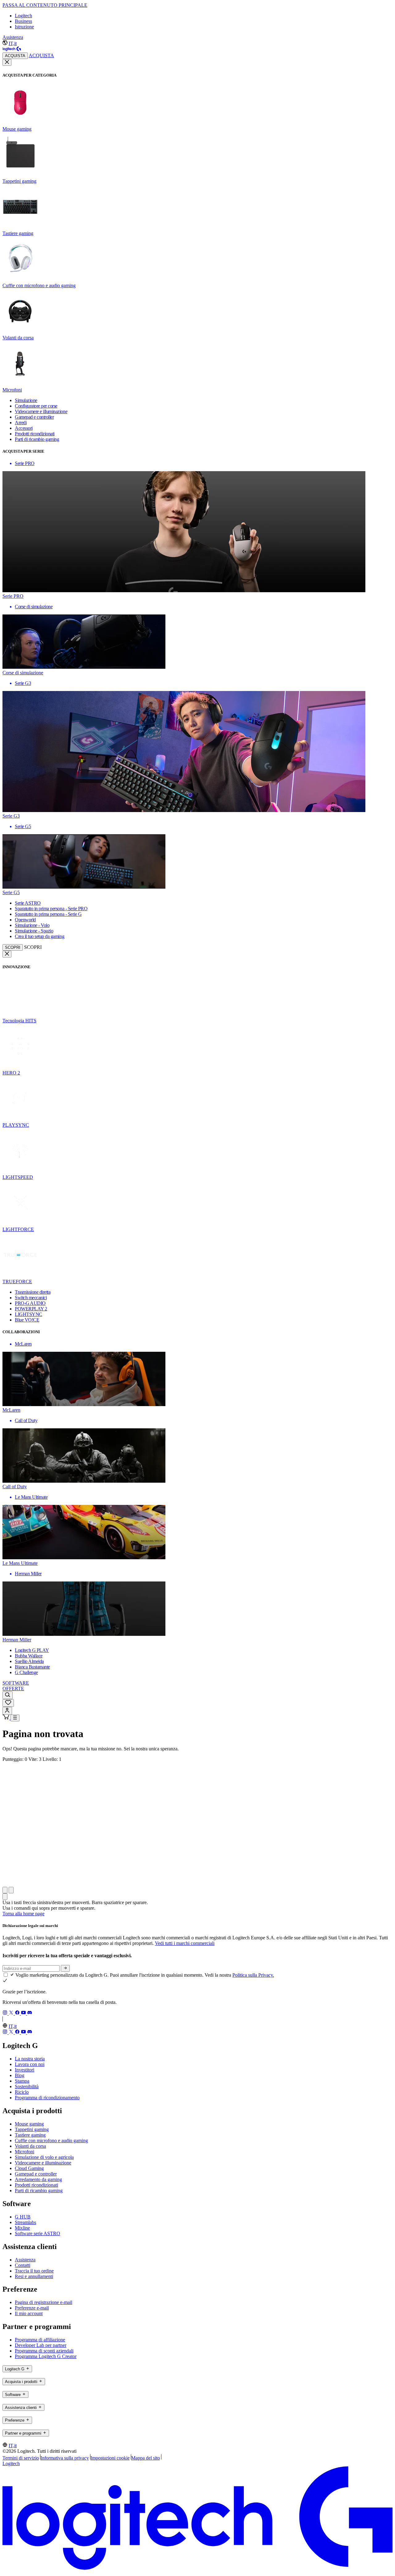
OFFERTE (13, 1688)
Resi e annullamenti (34, 2276)
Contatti (23, 2265)
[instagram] (6, 2013)
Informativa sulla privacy (65, 2458)
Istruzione (24, 27)
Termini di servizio (21, 2458)
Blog (20, 2075)
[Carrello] (6, 1718)
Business (23, 21)
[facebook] (18, 2013)
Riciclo (22, 2092)
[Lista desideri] (8, 1703)
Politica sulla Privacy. (253, 1975)
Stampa (22, 2081)
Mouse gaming (29, 2124)
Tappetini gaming (32, 2129)
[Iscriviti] (65, 1968)
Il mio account (29, 2313)
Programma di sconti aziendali (44, 2351)
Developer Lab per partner (41, 2345)
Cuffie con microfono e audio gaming (51, 2140)
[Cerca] (8, 1695)
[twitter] (12, 2013)
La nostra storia (30, 2059)
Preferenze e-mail (32, 2308)
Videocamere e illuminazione (43, 2163)
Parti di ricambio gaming (39, 2191)
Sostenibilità (27, 2086)
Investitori (25, 2070)
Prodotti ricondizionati (36, 2185)
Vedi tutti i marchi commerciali (185, 1943)
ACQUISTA (15, 56)
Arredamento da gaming (38, 2179)
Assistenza (13, 37)
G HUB (23, 2217)
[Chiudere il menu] (7, 62)
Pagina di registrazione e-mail (44, 2302)
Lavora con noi (30, 2064)
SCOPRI (13, 947)
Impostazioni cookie (110, 2458)
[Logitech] (12, 50)
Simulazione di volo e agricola (44, 2157)
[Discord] (30, 2013)
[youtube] (24, 2013)
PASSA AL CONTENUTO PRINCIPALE (45, 5)
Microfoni (25, 2152)
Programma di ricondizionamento (47, 2098)
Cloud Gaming (29, 2168)
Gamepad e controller (36, 2174)
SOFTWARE (16, 1683)
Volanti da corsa (30, 2146)
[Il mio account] (7, 1711)
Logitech (23, 16)
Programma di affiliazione (40, 2340)
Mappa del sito (146, 2458)
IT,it (13, 43)
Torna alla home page (23, 1914)
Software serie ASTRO (37, 2233)
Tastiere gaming (30, 2135)
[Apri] (15, 1718)
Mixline (22, 2228)
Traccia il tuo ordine (34, 2271)
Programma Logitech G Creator (46, 2356)
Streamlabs (25, 2222)
